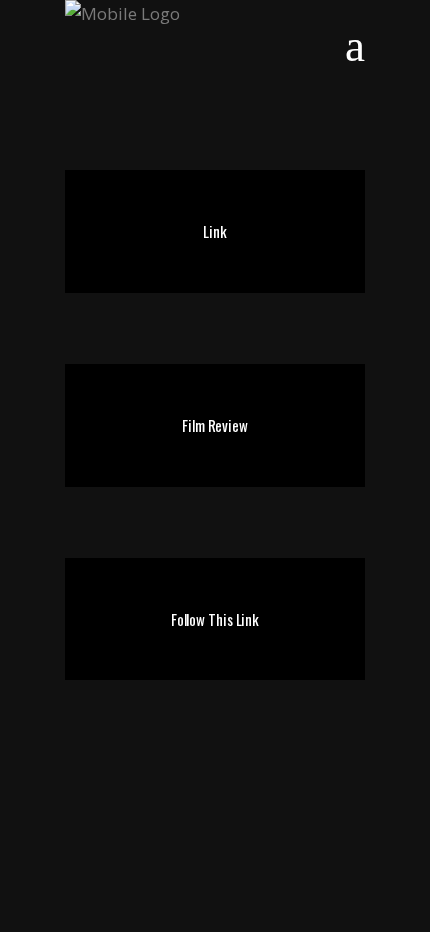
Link (215, 231)
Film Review (215, 425)
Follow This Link (215, 619)
